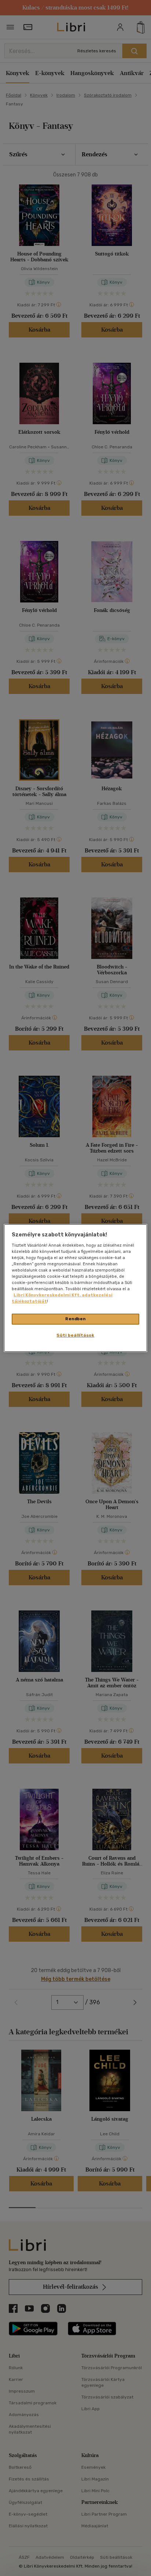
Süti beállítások (75, 1335)
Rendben (75, 1319)
